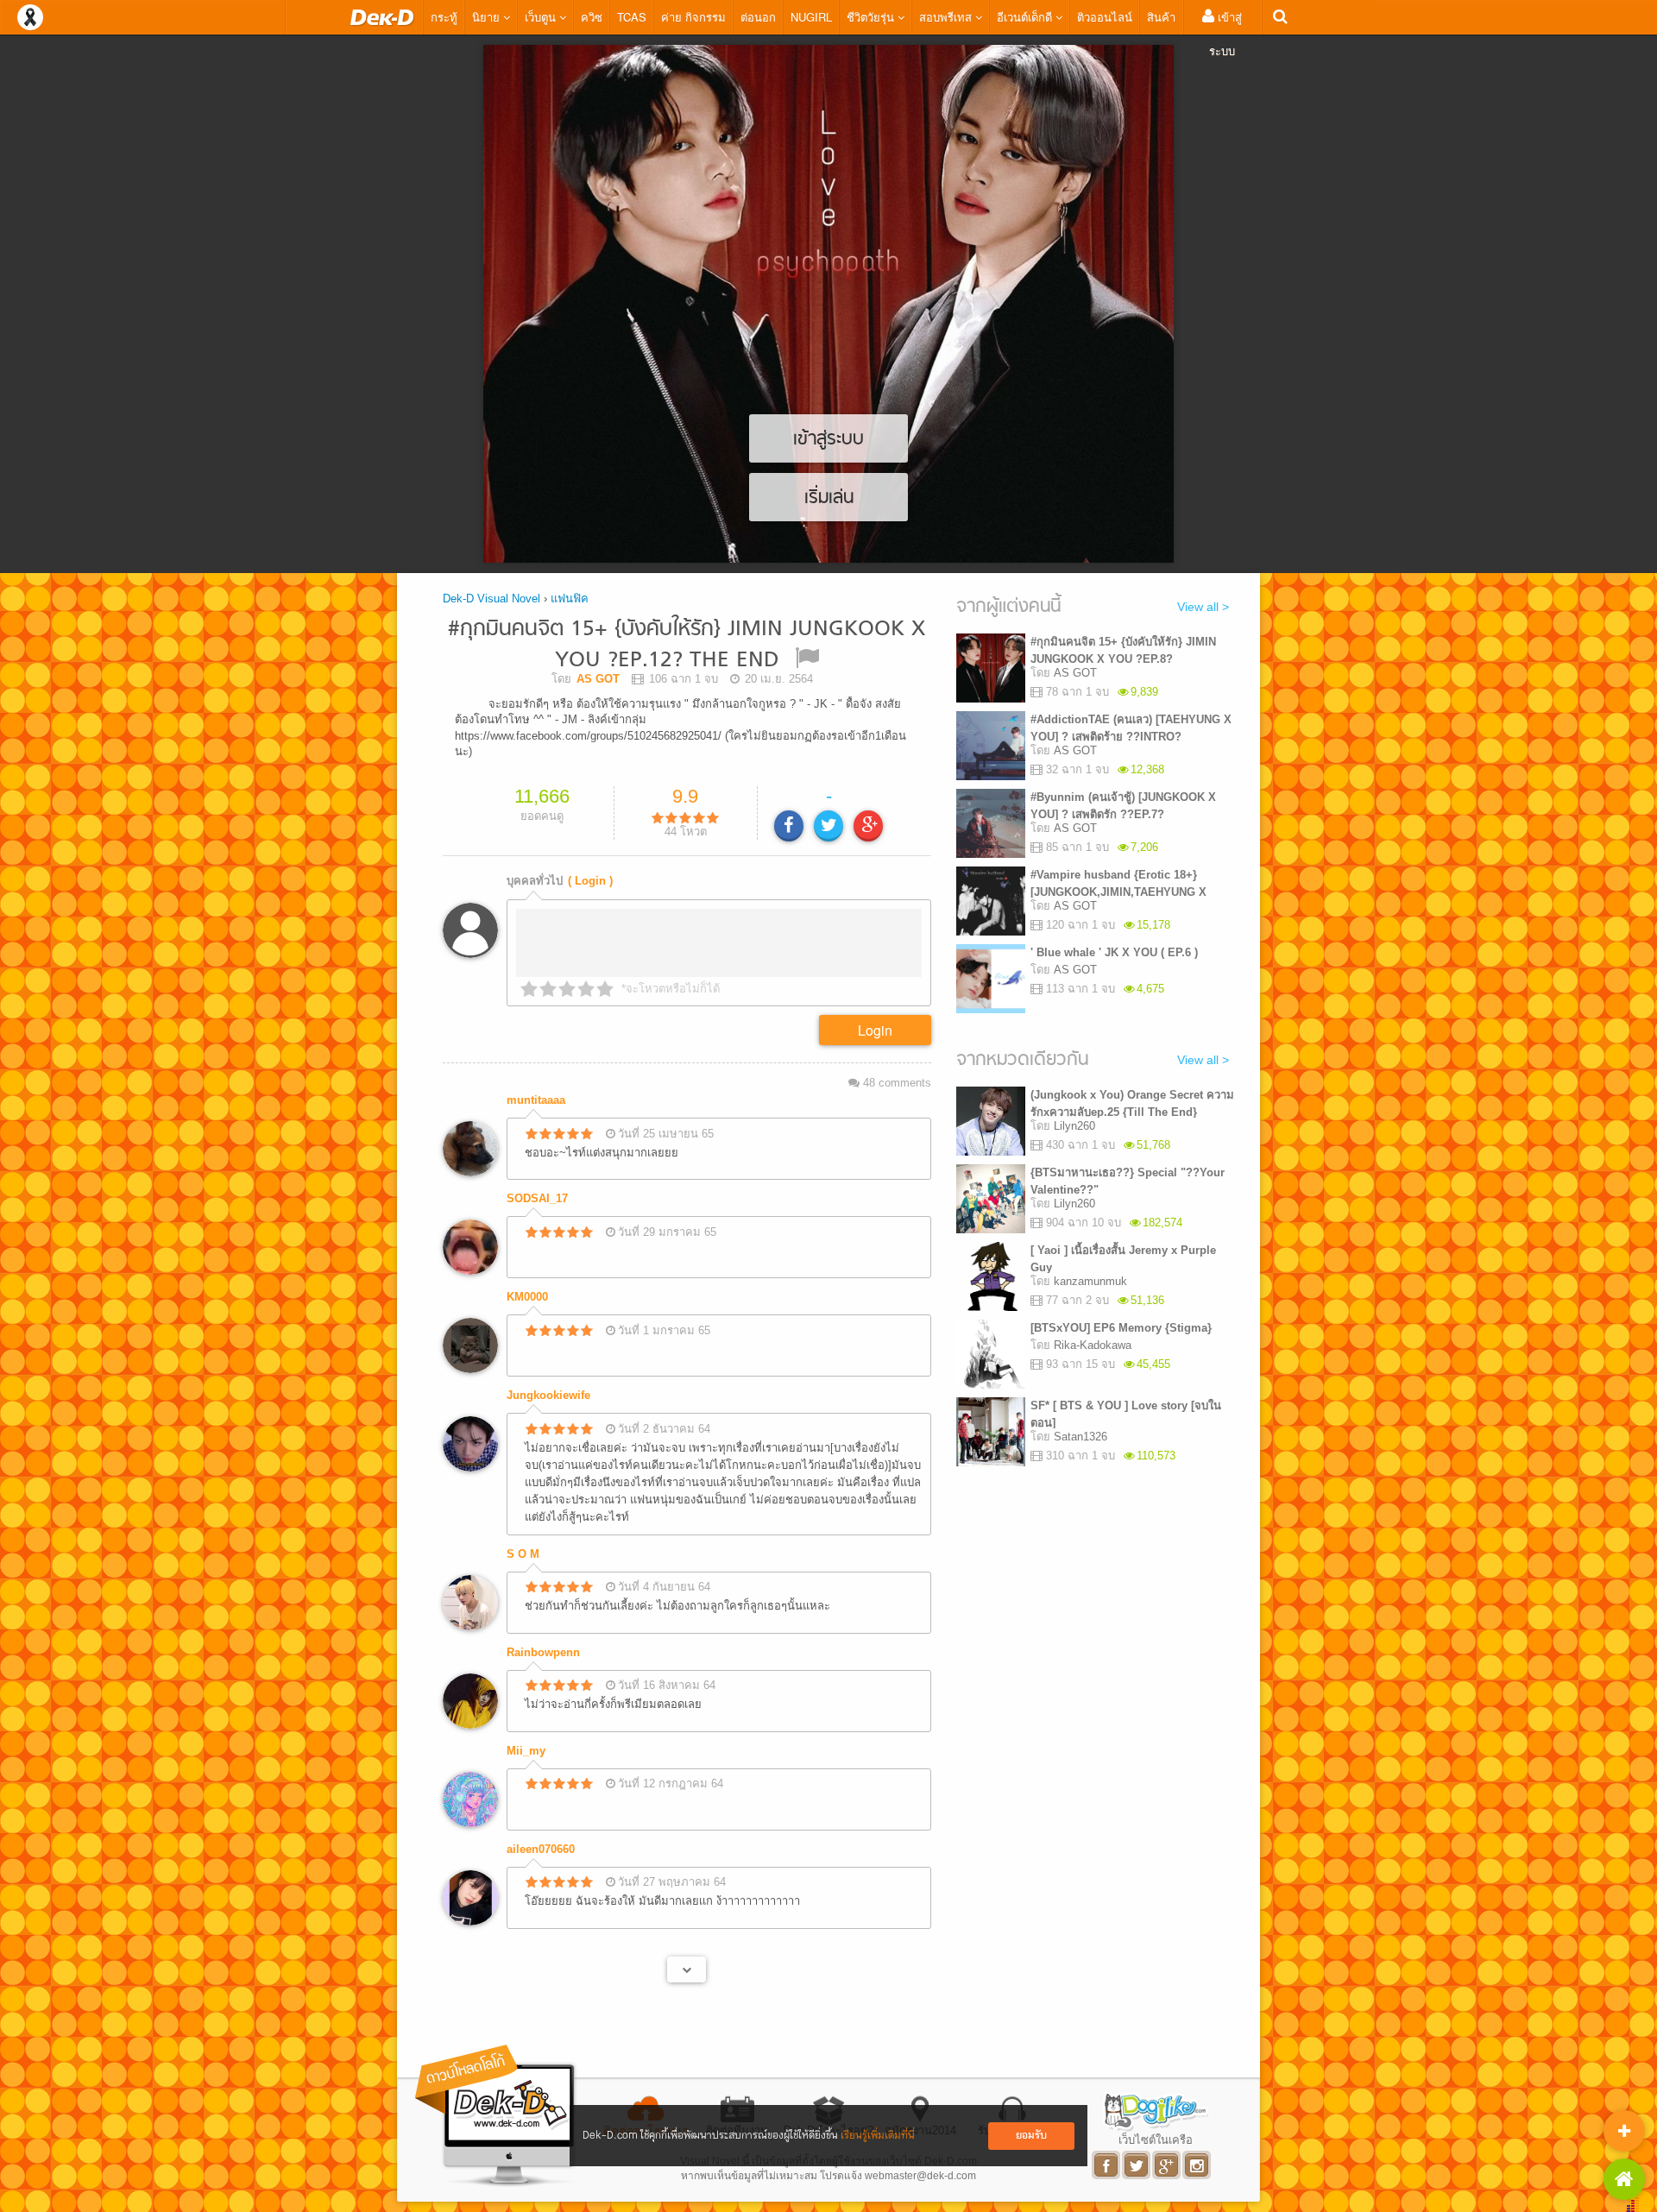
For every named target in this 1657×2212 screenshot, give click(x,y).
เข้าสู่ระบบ (1225, 34)
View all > (1203, 607)
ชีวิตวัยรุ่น (872, 17)
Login (875, 1030)
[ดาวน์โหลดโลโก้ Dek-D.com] (496, 2116)
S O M (523, 1554)
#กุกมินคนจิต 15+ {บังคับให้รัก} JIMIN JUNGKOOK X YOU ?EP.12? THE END (687, 645)
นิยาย (488, 17)
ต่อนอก (758, 17)
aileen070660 (541, 1849)
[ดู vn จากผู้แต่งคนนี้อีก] (687, 1969)
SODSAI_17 (537, 1198)
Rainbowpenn (543, 1652)
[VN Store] (1624, 2179)
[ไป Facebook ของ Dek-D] (1107, 2165)
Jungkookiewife (548, 1395)
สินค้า (1161, 17)
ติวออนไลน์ (1105, 17)
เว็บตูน (542, 17)
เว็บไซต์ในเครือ (1156, 2140)
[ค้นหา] (1280, 17)
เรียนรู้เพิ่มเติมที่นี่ (878, 2136)
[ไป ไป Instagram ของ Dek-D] (1197, 2165)
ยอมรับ (1031, 2136)
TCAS (632, 17)
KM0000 (527, 1297)
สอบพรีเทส (947, 17)
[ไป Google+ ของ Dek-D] (1167, 2165)
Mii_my (526, 1751)
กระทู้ (444, 17)
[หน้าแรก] (382, 17)
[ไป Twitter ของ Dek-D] (1137, 2165)
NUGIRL (811, 17)
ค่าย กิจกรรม (693, 17)
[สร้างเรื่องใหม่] (1624, 2131)
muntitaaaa (536, 1100)
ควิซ (592, 17)
